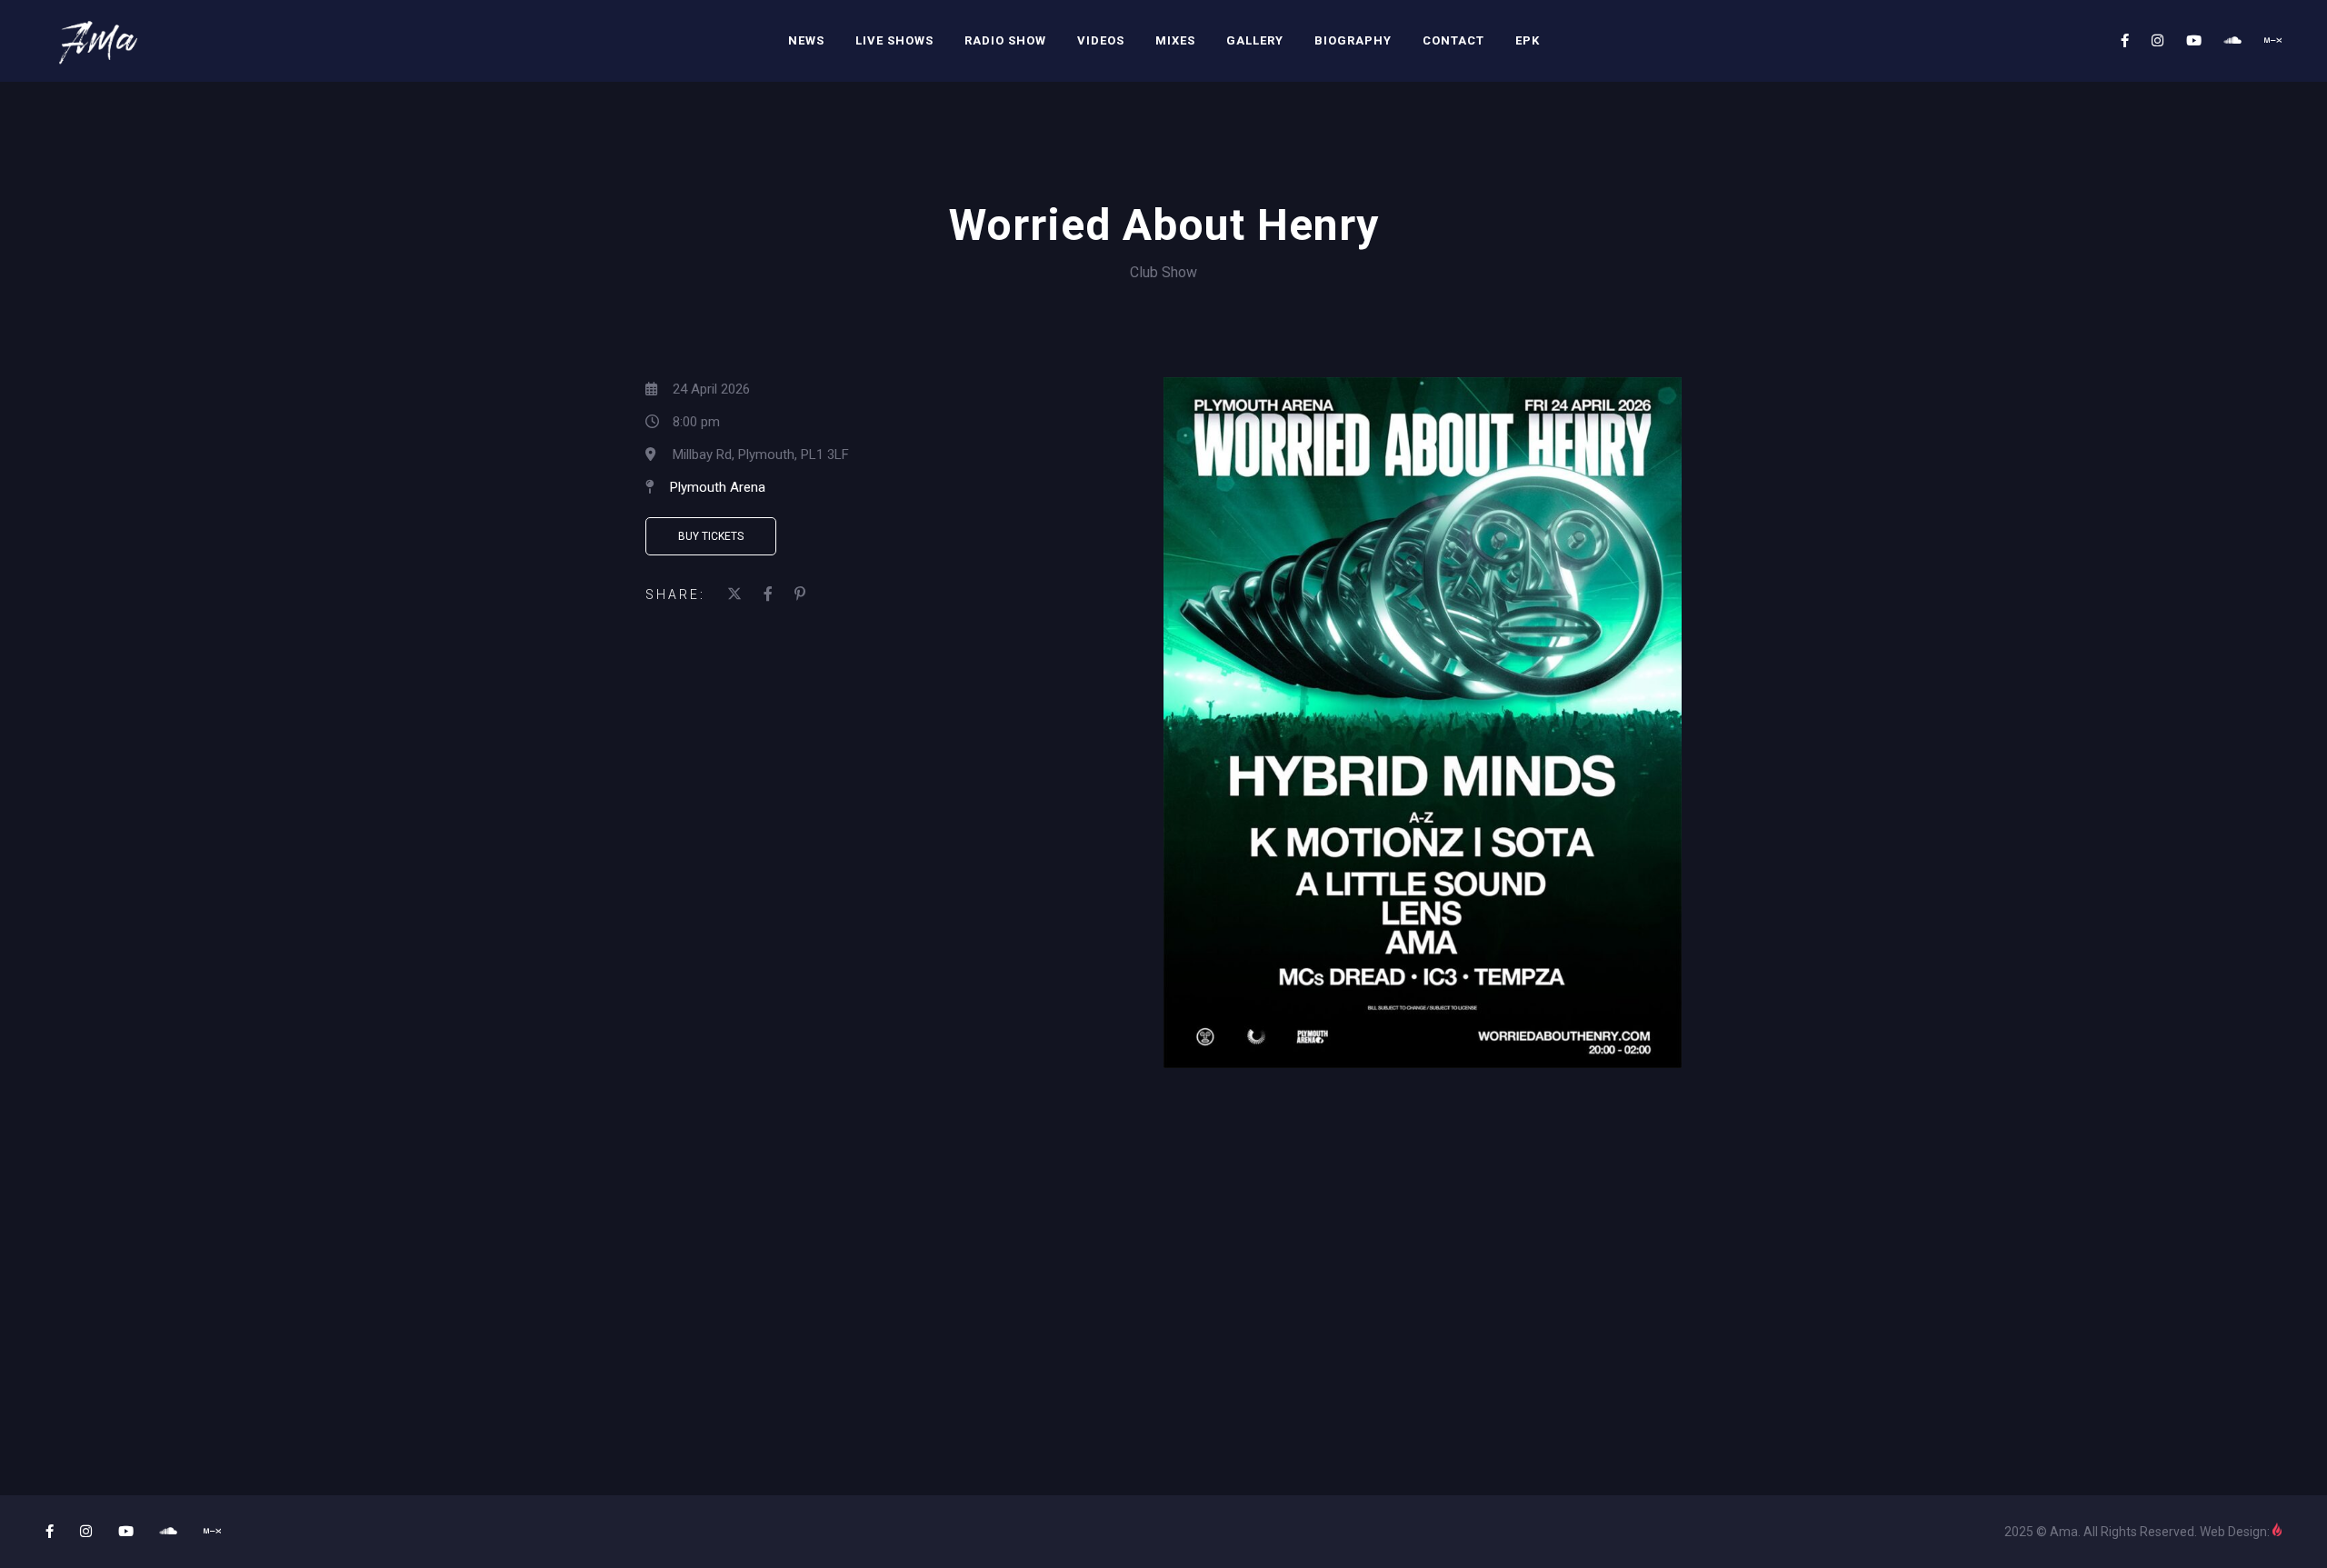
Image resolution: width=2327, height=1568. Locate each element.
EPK (1528, 40)
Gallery (1255, 40)
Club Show (1163, 272)
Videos (1101, 40)
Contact (1453, 40)
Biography (1353, 40)
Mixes (1175, 40)
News (806, 40)
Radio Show (1005, 40)
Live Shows (894, 40)
